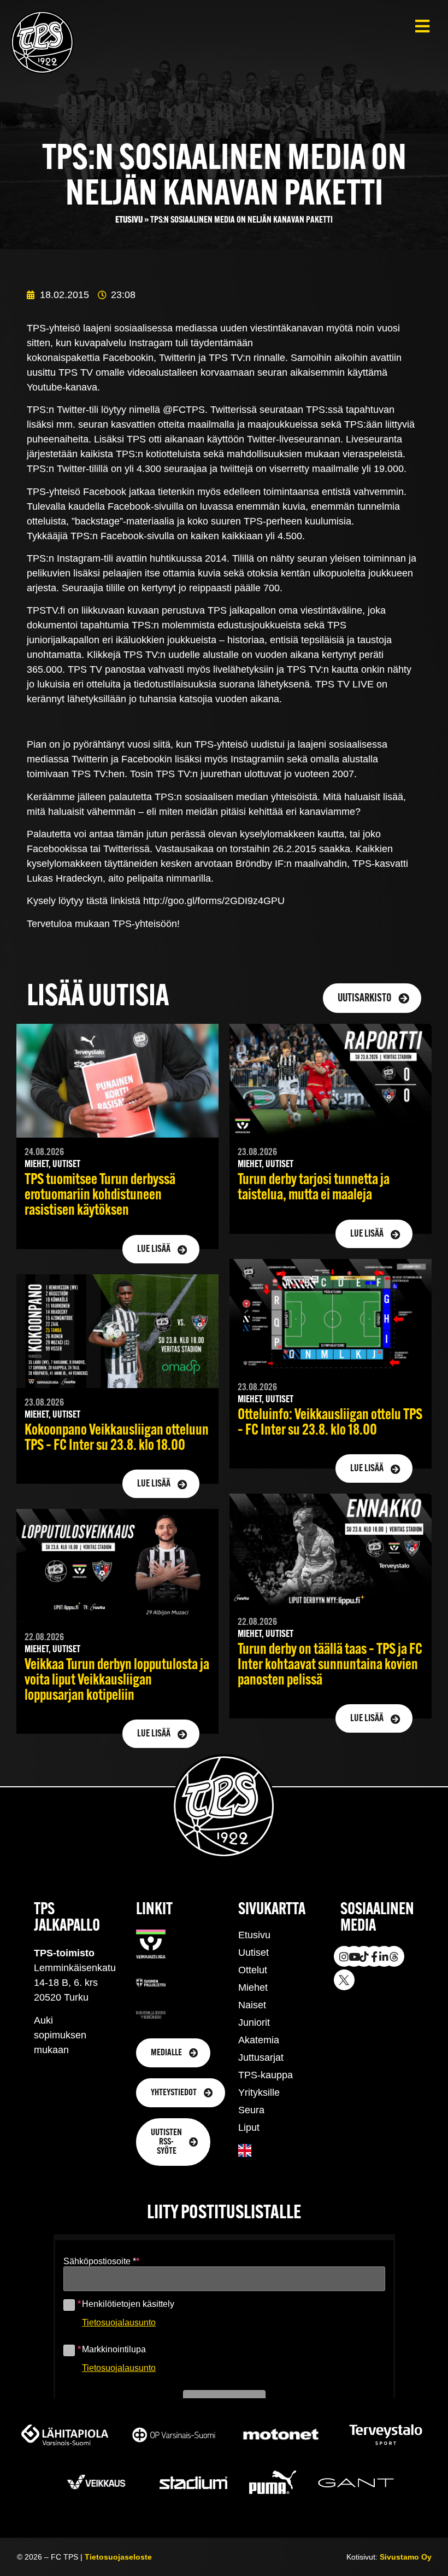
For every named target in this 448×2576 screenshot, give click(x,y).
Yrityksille (259, 2093)
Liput (249, 2128)
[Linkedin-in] (384, 1956)
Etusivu (129, 220)
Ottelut (253, 1970)
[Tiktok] (364, 1956)
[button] (422, 26)
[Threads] (394, 1956)
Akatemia (259, 2040)
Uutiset (254, 1953)
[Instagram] (344, 1956)
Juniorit (254, 2023)
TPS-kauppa (266, 2075)
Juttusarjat (261, 2058)
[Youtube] (354, 1956)
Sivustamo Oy (406, 2557)
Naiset (252, 2005)
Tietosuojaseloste (118, 2557)
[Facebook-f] (374, 1956)
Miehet (253, 1988)
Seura (251, 2110)
